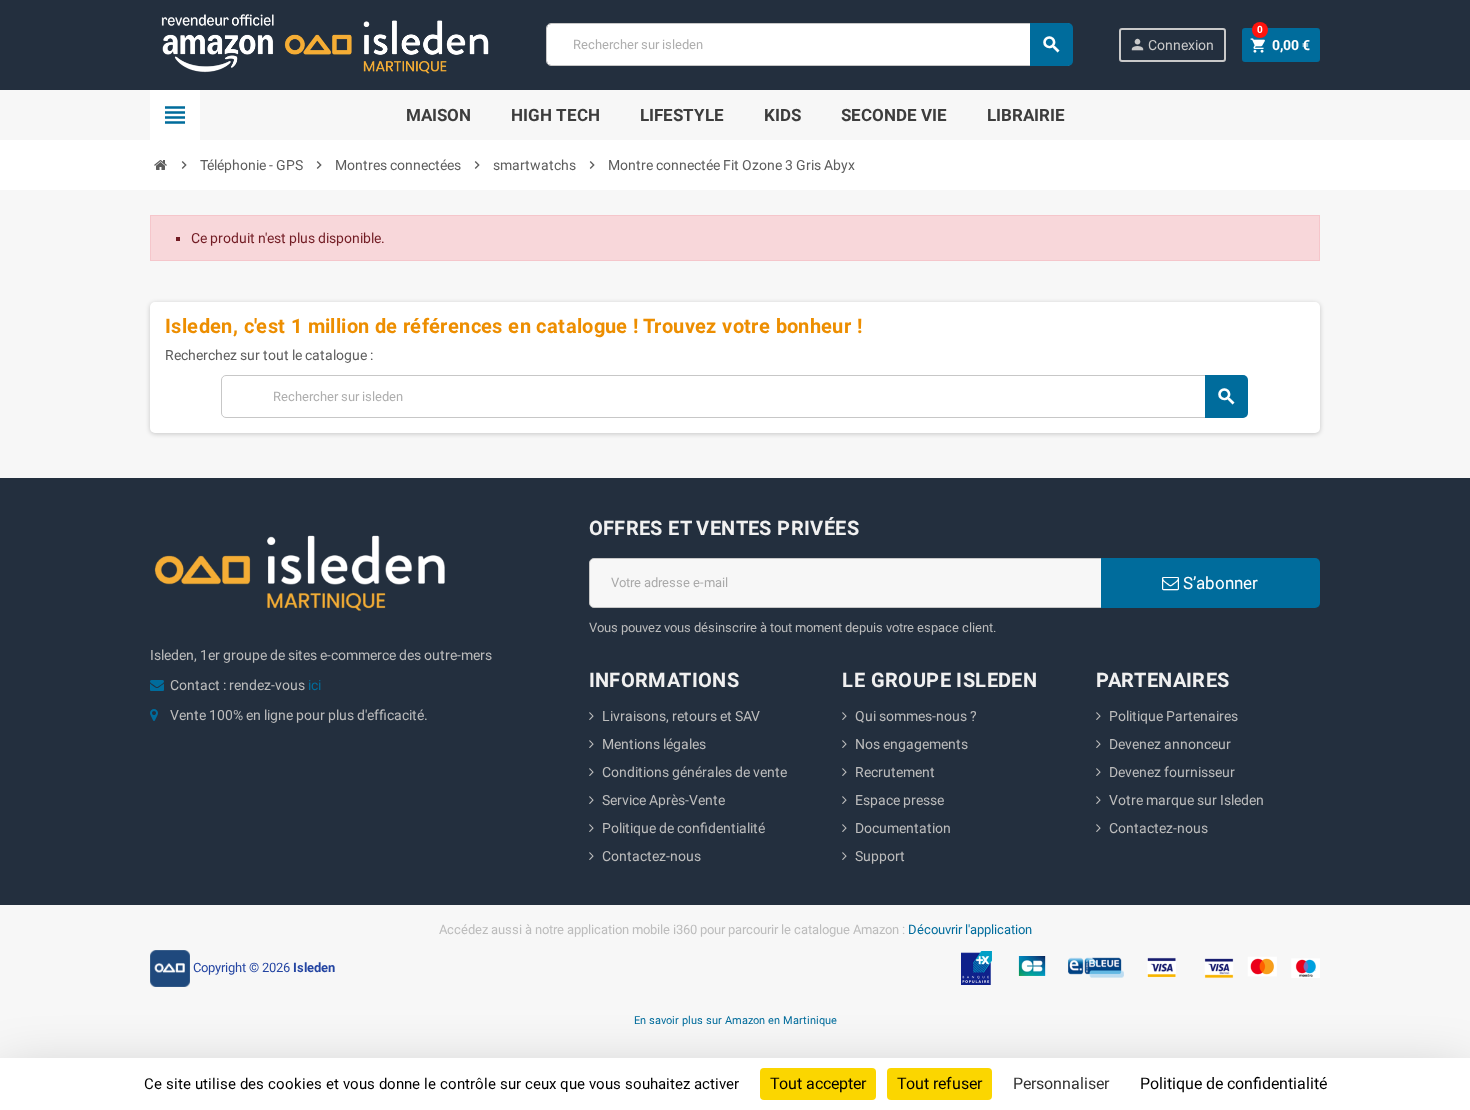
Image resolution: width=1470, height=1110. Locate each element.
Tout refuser (939, 1083)
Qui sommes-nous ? (916, 716)
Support (880, 856)
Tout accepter (818, 1083)
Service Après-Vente (663, 800)
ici (314, 685)
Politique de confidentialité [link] (1233, 1083)
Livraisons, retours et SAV (681, 716)
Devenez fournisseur (1172, 772)
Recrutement (895, 772)
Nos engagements (911, 744)
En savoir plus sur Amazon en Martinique (735, 1020)
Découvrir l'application (970, 929)
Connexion (1171, 44)
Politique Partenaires (1173, 716)
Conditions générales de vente (694, 772)
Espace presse (899, 800)
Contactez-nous (651, 856)
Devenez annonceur (1170, 744)
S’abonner (1218, 583)
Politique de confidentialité (683, 828)
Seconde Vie (894, 115)
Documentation (903, 828)
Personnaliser (1061, 1083)
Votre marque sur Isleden (1186, 800)
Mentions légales (654, 744)
